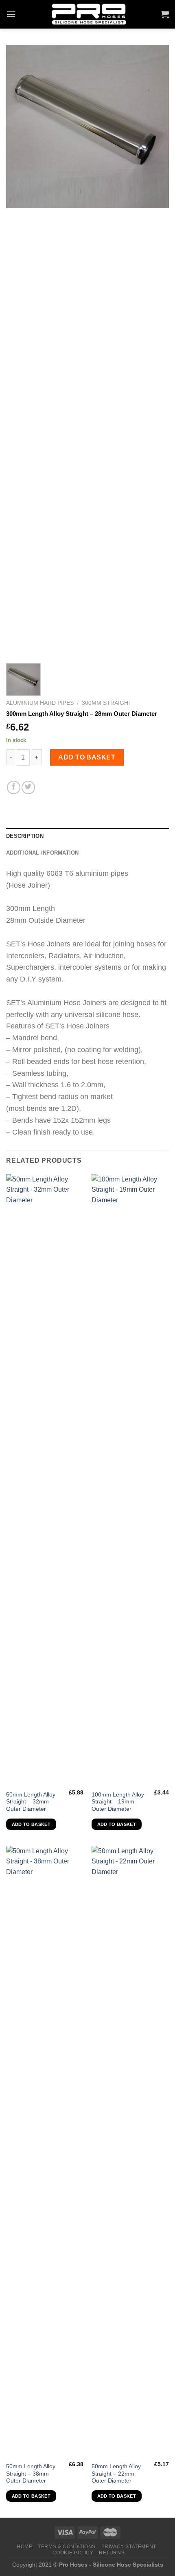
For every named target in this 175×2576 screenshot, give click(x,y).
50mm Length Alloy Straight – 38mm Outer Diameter (31, 2474)
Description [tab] (25, 836)
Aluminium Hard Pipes (40, 703)
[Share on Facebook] (14, 787)
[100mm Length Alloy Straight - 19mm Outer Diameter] (130, 1480)
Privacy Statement (129, 2547)
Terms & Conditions (67, 2547)
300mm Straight (107, 703)
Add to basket (87, 757)
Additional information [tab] (43, 853)
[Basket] (165, 14)
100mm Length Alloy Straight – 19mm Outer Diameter (118, 1802)
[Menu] (11, 14)
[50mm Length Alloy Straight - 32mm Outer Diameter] (45, 1480)
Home (24, 2547)
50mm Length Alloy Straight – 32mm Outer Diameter (31, 1802)
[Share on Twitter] (28, 787)
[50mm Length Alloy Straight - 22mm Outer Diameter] (130, 2152)
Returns (112, 2553)
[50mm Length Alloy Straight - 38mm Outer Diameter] (45, 2152)
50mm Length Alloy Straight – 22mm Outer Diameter (116, 2474)
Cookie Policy (73, 2553)
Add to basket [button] (31, 1824)
